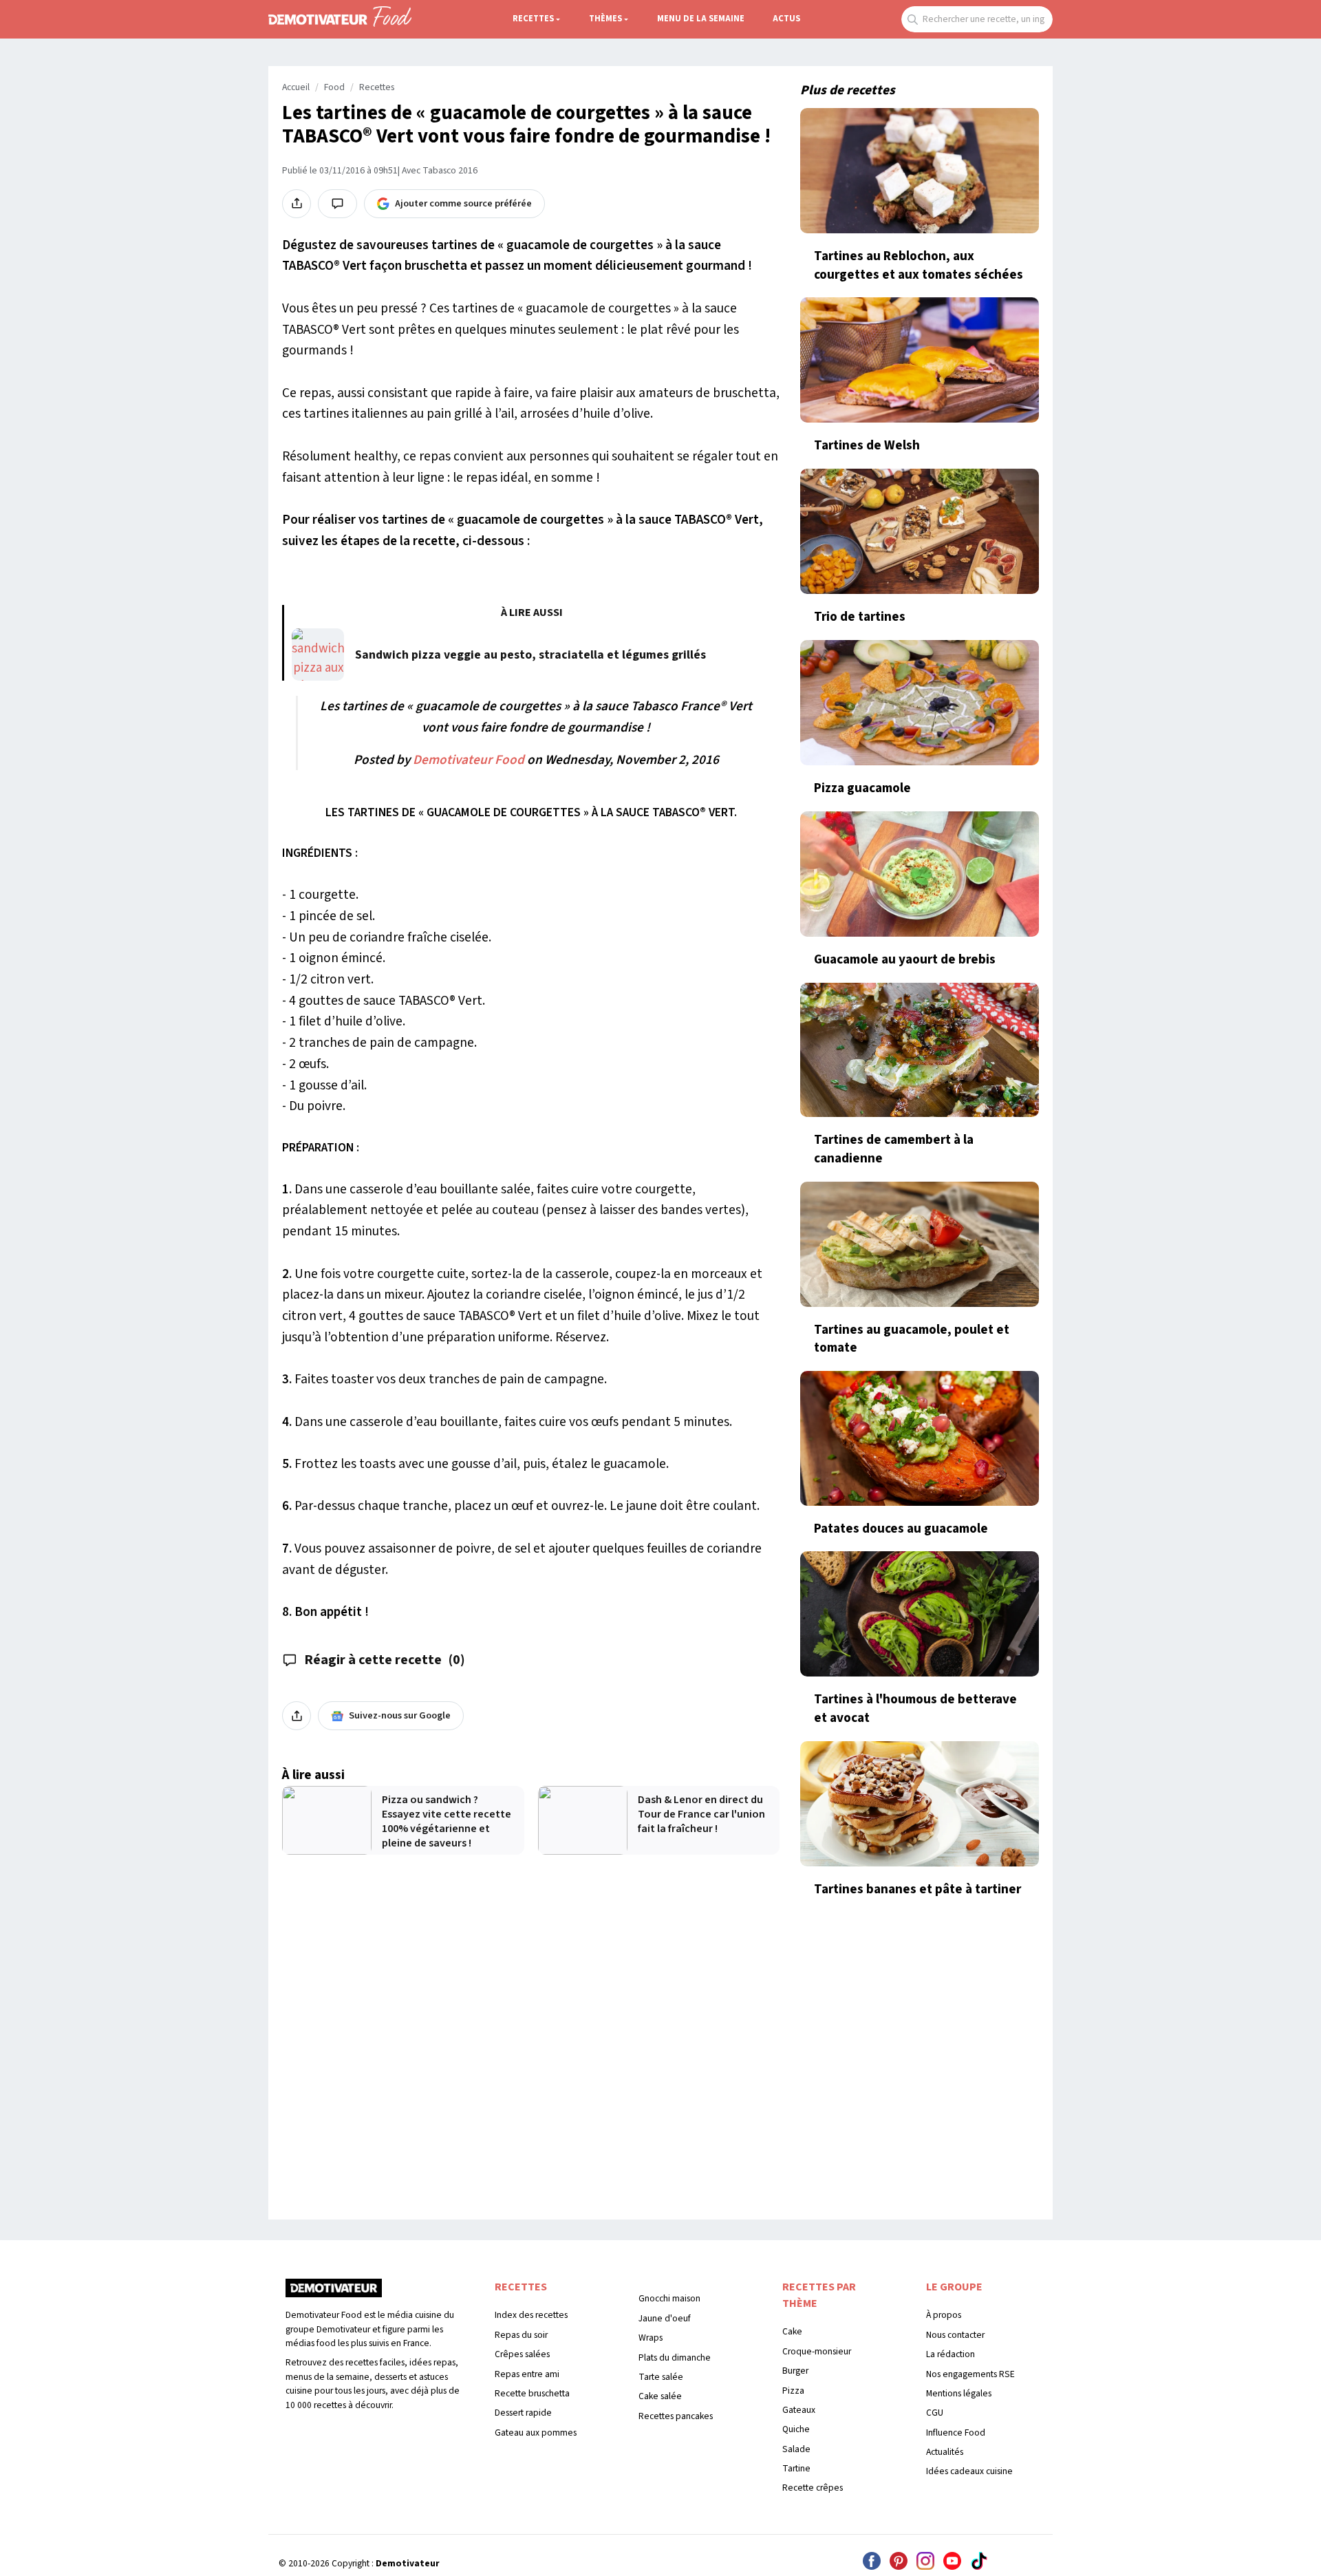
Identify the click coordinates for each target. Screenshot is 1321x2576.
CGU (935, 2413)
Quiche (796, 2429)
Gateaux (799, 2410)
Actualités (945, 2452)
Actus (786, 19)
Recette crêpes (813, 2488)
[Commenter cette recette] (337, 204)
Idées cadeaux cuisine (969, 2471)
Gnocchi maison (669, 2298)
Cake (792, 2331)
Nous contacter (955, 2335)
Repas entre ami (527, 2374)
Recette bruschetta (532, 2393)
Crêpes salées (522, 2354)
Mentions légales (959, 2393)
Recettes (533, 19)
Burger (795, 2371)
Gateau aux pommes (536, 2433)
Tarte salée (661, 2377)
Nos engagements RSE (970, 2374)
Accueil (296, 87)
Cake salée (660, 2396)
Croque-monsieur (817, 2351)
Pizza (793, 2391)
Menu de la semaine (701, 19)
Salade (796, 2449)
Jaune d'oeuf (665, 2318)
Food (334, 87)
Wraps (651, 2338)
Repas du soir (521, 2335)
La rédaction (951, 2354)
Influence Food (956, 2433)
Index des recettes (531, 2315)
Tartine (796, 2468)
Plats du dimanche (675, 2357)
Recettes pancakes (676, 2416)
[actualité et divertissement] (334, 2293)
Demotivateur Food (469, 760)
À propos (944, 2315)
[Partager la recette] (297, 204)
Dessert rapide (523, 2413)
